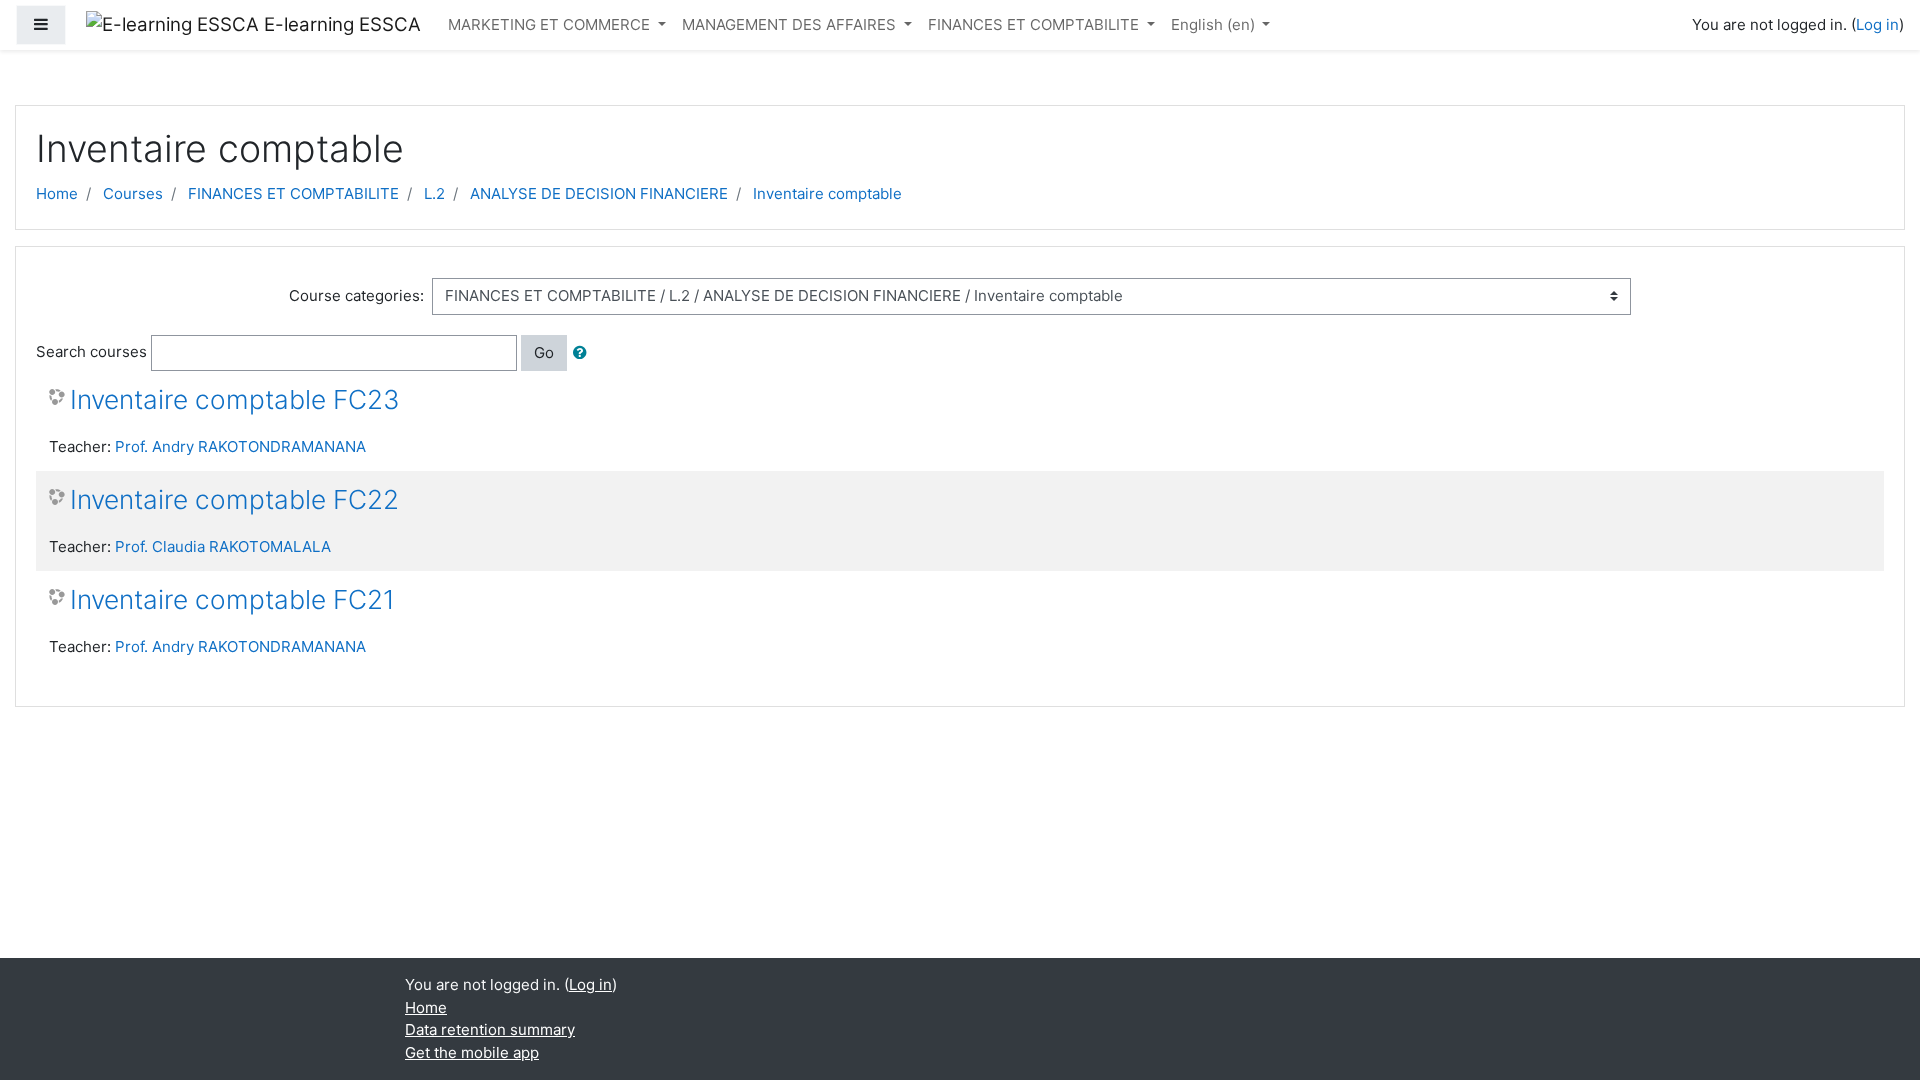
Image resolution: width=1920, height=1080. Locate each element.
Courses (133, 193)
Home (57, 193)
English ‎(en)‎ (1215, 24)
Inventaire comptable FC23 (235, 399)
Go (544, 352)
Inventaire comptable (827, 193)
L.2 (434, 193)
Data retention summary (490, 1029)
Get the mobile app (472, 1052)
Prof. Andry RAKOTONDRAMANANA (240, 446)
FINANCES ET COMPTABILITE (1035, 24)
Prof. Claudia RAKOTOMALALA (223, 546)
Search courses (91, 351)
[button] (584, 353)
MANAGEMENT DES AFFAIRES (791, 24)
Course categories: (356, 295)
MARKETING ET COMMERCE (551, 24)
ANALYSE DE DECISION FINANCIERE (599, 193)
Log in (1877, 24)
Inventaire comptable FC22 (234, 499)
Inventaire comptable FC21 (232, 599)
